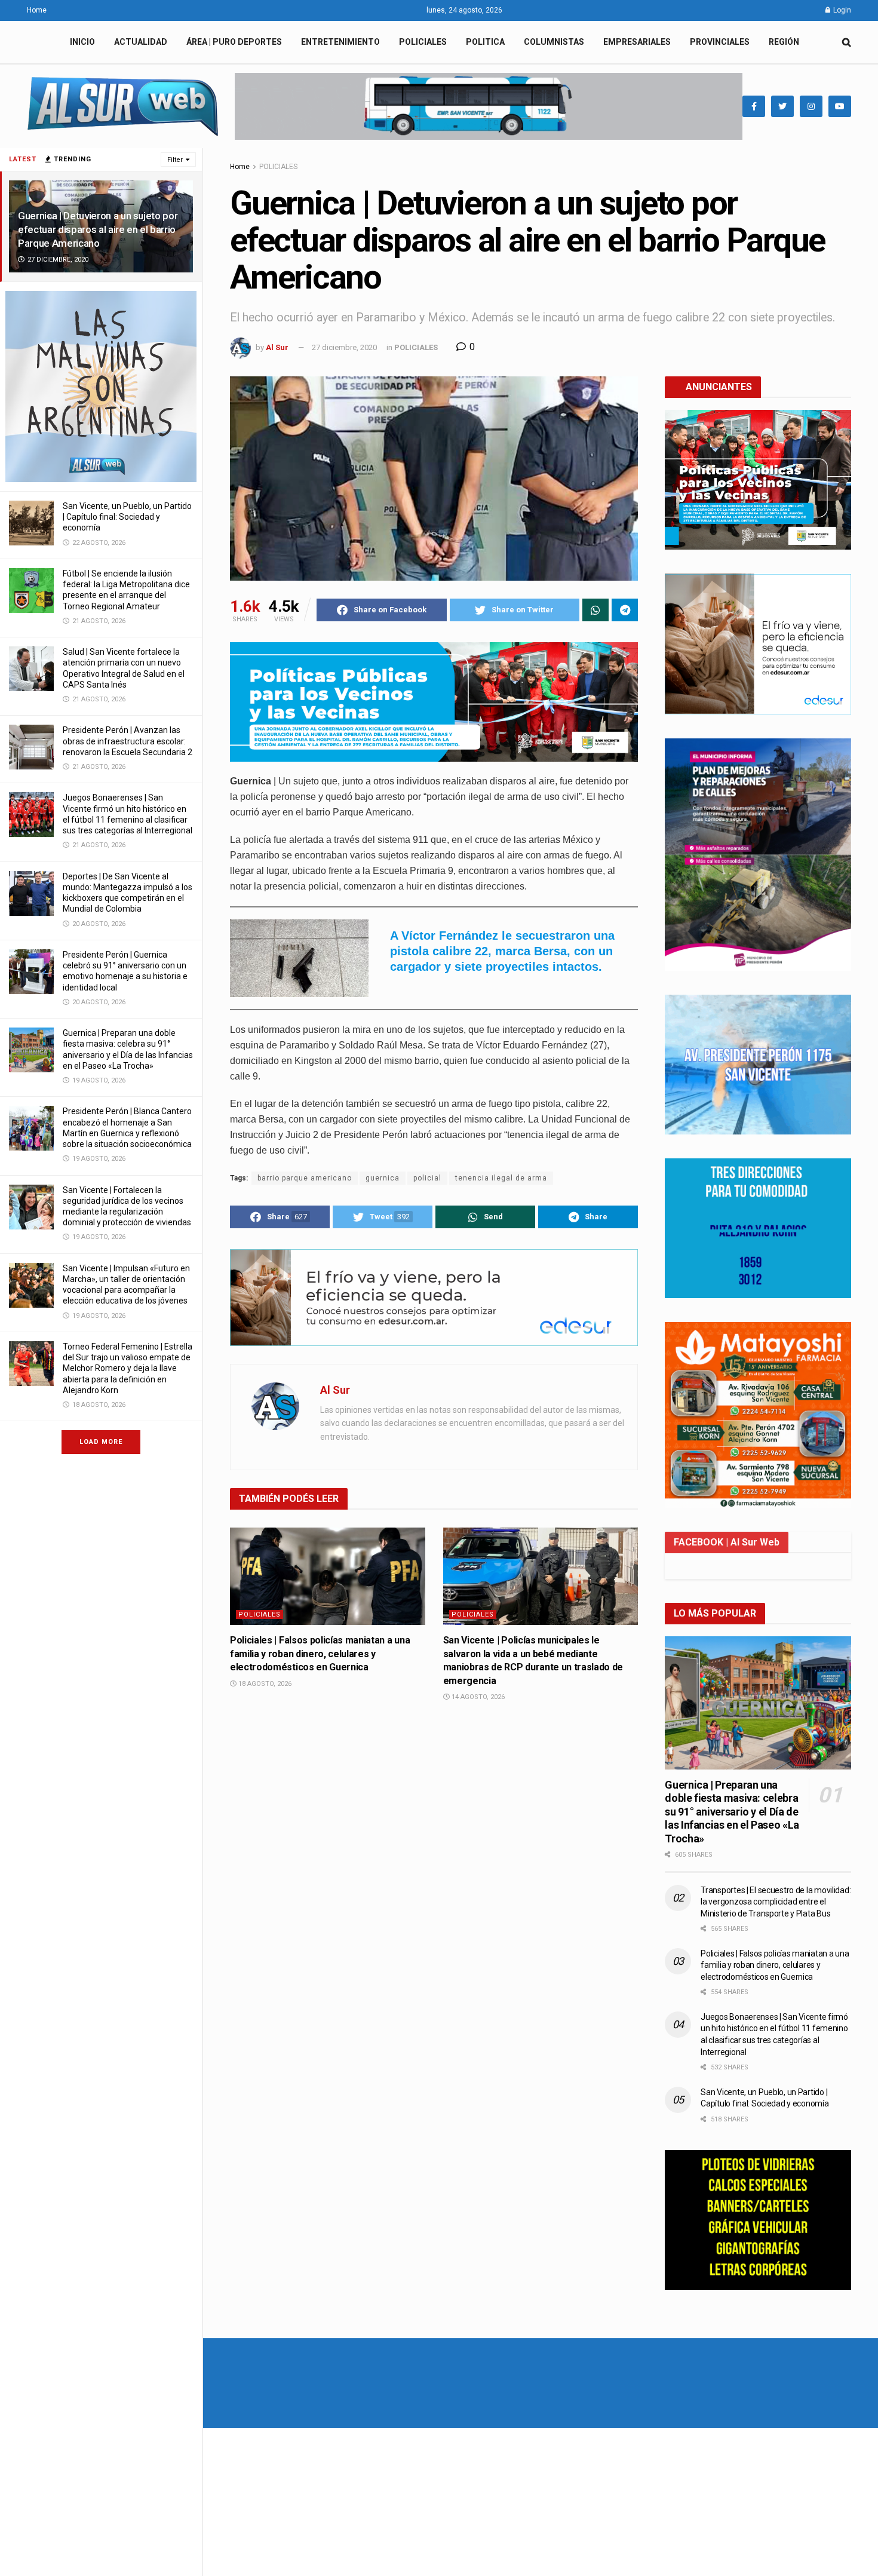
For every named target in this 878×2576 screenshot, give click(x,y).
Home (37, 10)
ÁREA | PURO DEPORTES (234, 42)
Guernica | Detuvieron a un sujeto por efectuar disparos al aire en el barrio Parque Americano (98, 229)
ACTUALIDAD (141, 42)
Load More (101, 1442)
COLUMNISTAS (554, 42)
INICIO (82, 42)
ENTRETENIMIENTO (340, 42)
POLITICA (485, 42)
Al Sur (277, 347)
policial (427, 1178)
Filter (175, 160)
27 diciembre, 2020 (344, 347)
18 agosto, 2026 (264, 1684)
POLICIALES (423, 42)
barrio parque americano (305, 1178)
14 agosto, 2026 (477, 1697)
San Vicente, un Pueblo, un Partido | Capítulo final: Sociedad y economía (127, 517)
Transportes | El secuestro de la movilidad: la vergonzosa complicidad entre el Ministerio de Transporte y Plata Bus (776, 1902)
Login (841, 10)
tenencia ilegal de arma (501, 1178)
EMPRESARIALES (637, 42)
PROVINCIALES (720, 42)
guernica (383, 1178)
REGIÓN (784, 42)
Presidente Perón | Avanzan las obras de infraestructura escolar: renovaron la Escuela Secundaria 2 (128, 741)
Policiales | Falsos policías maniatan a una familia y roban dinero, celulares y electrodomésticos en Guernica (320, 1654)
